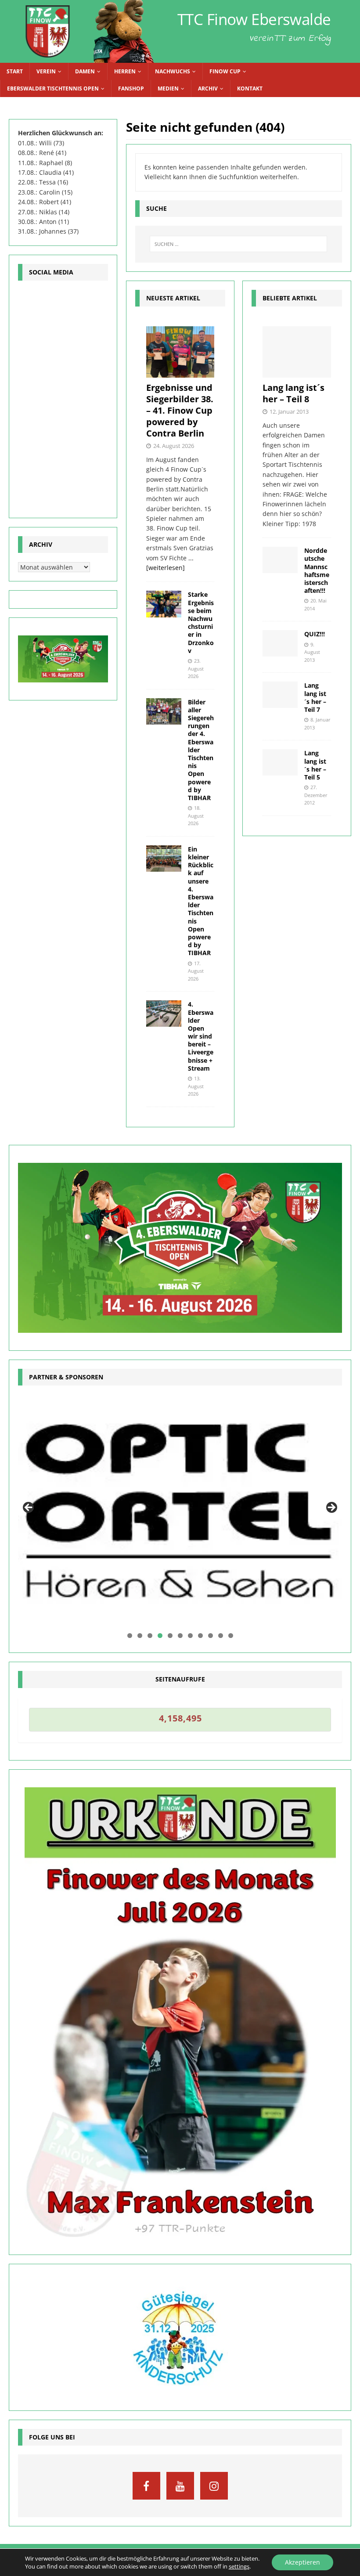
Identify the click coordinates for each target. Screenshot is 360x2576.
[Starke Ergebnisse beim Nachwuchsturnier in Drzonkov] (164, 604)
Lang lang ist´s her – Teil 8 (293, 393)
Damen (85, 71)
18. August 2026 (196, 815)
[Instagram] (214, 2486)
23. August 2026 (196, 668)
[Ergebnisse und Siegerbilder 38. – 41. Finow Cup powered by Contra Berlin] (180, 352)
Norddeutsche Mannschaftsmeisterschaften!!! (317, 570)
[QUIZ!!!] (280, 643)
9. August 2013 (312, 652)
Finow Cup (225, 71)
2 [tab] (140, 1636)
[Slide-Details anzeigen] (180, 1510)
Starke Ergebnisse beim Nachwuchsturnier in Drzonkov (201, 622)
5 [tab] (170, 1636)
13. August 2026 (196, 1086)
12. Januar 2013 (289, 411)
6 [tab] (180, 1636)
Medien (168, 88)
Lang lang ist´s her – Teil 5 (315, 765)
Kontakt (250, 88)
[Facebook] (146, 2486)
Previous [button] (29, 1508)
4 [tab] (160, 1636)
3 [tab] (150, 1636)
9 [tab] (211, 1636)
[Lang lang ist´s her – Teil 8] (297, 352)
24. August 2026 (174, 446)
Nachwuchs (173, 71)
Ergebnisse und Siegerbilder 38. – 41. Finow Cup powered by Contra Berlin (180, 410)
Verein (46, 71)
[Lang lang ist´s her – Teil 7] (280, 695)
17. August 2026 (196, 971)
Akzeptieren (302, 2562)
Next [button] (331, 1508)
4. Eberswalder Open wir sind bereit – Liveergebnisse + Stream (201, 1036)
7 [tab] (190, 1636)
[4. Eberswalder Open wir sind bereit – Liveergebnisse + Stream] (164, 1014)
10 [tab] (221, 1636)
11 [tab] (231, 1636)
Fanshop (131, 88)
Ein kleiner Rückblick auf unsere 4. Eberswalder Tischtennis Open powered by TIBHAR (201, 901)
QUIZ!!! (315, 634)
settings (239, 2566)
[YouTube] (180, 2486)
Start (15, 71)
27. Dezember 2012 (316, 795)
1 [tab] (130, 1636)
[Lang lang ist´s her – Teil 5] (280, 762)
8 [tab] (200, 1636)
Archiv (208, 88)
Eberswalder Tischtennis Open (53, 88)
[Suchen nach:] (238, 244)
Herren (125, 71)
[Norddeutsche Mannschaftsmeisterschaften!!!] (280, 560)
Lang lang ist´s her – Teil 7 (315, 697)
